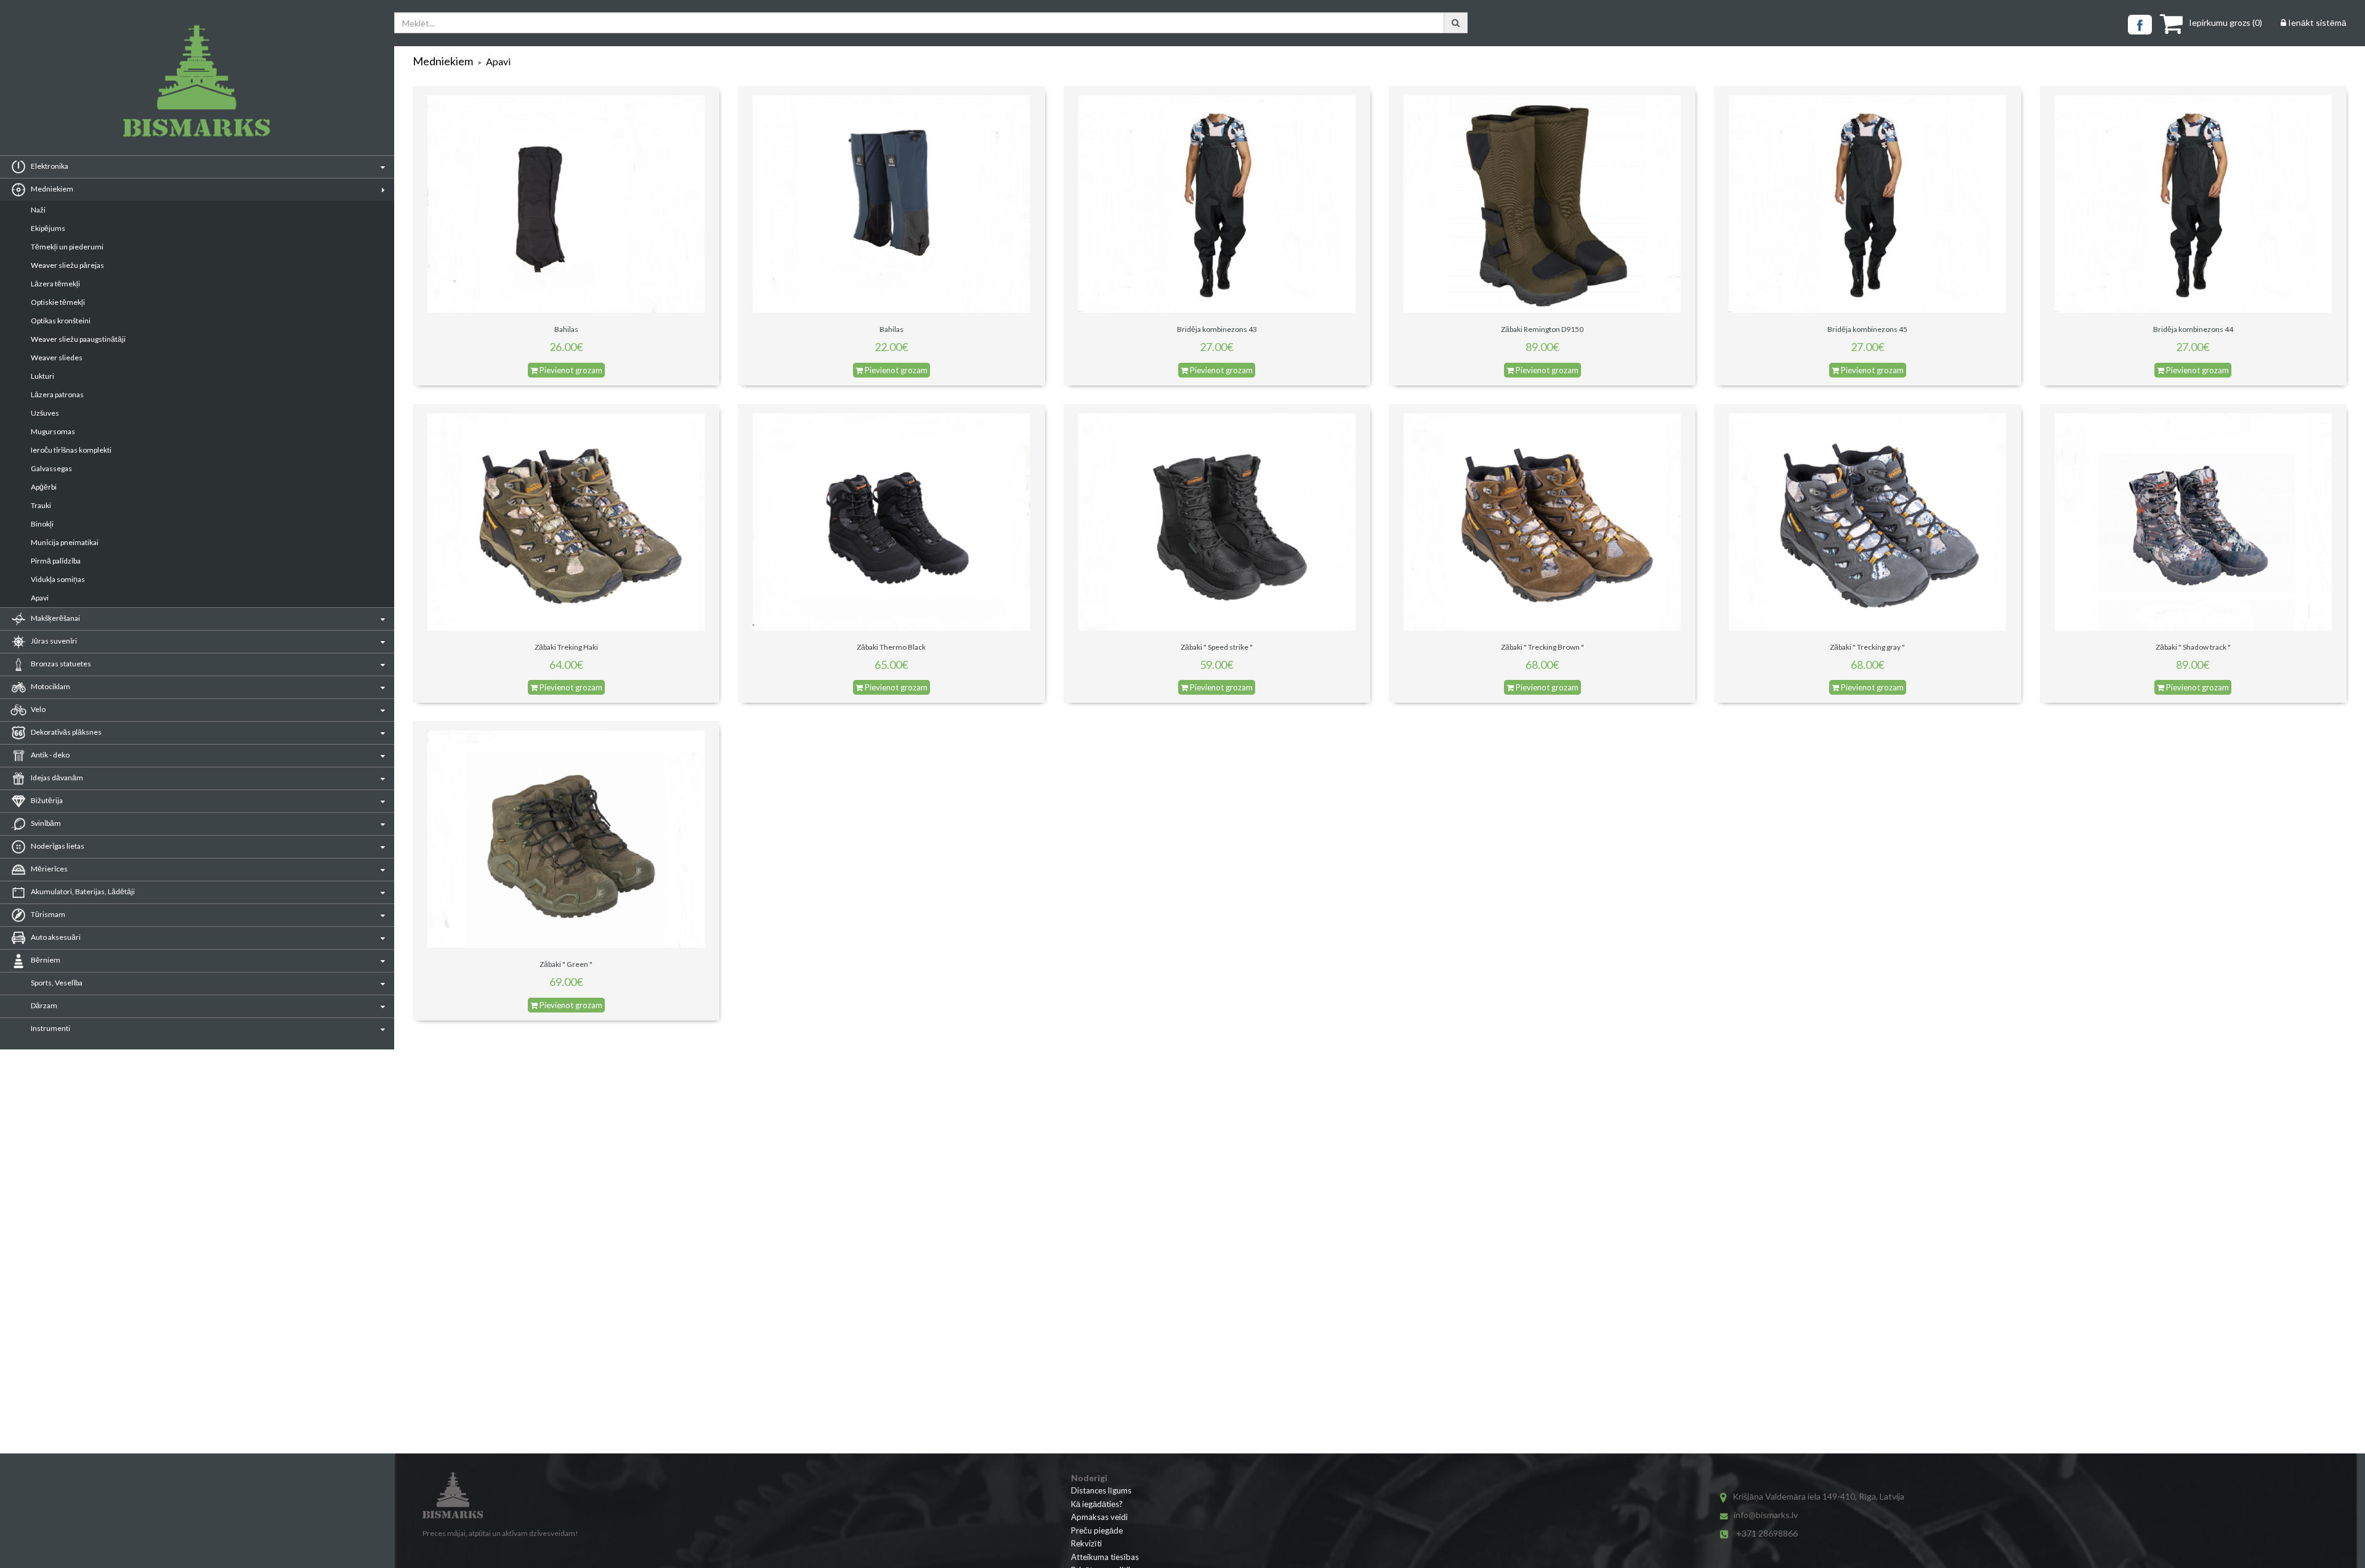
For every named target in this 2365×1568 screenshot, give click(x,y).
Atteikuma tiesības (1105, 1557)
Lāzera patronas (57, 394)
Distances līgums (1101, 1490)
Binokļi (42, 524)
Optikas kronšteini (61, 321)
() (2226, 22)
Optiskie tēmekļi (58, 302)
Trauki (41, 505)
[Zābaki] (1217, 521)
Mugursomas (53, 431)
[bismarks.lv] (197, 81)
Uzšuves (45, 413)
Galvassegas (51, 468)
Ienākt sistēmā (2316, 22)
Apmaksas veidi (1099, 1517)
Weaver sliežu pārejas (67, 265)
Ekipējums (48, 228)
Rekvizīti (1086, 1543)
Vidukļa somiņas (58, 579)
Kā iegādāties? (1097, 1504)
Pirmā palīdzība (56, 561)
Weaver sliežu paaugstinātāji (78, 339)
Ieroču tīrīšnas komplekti (71, 450)
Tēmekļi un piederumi (67, 247)
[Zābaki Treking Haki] (566, 521)
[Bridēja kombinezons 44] (2193, 204)
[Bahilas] (566, 204)
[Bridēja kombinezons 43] (1217, 204)
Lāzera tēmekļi (55, 284)
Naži (38, 210)
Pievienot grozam (570, 370)
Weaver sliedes (57, 358)
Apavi (40, 598)
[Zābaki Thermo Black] (891, 521)
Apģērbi (44, 487)
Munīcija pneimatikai (65, 542)
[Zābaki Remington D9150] (1542, 204)
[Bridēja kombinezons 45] (1867, 204)
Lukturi (42, 376)
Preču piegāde (1097, 1530)
